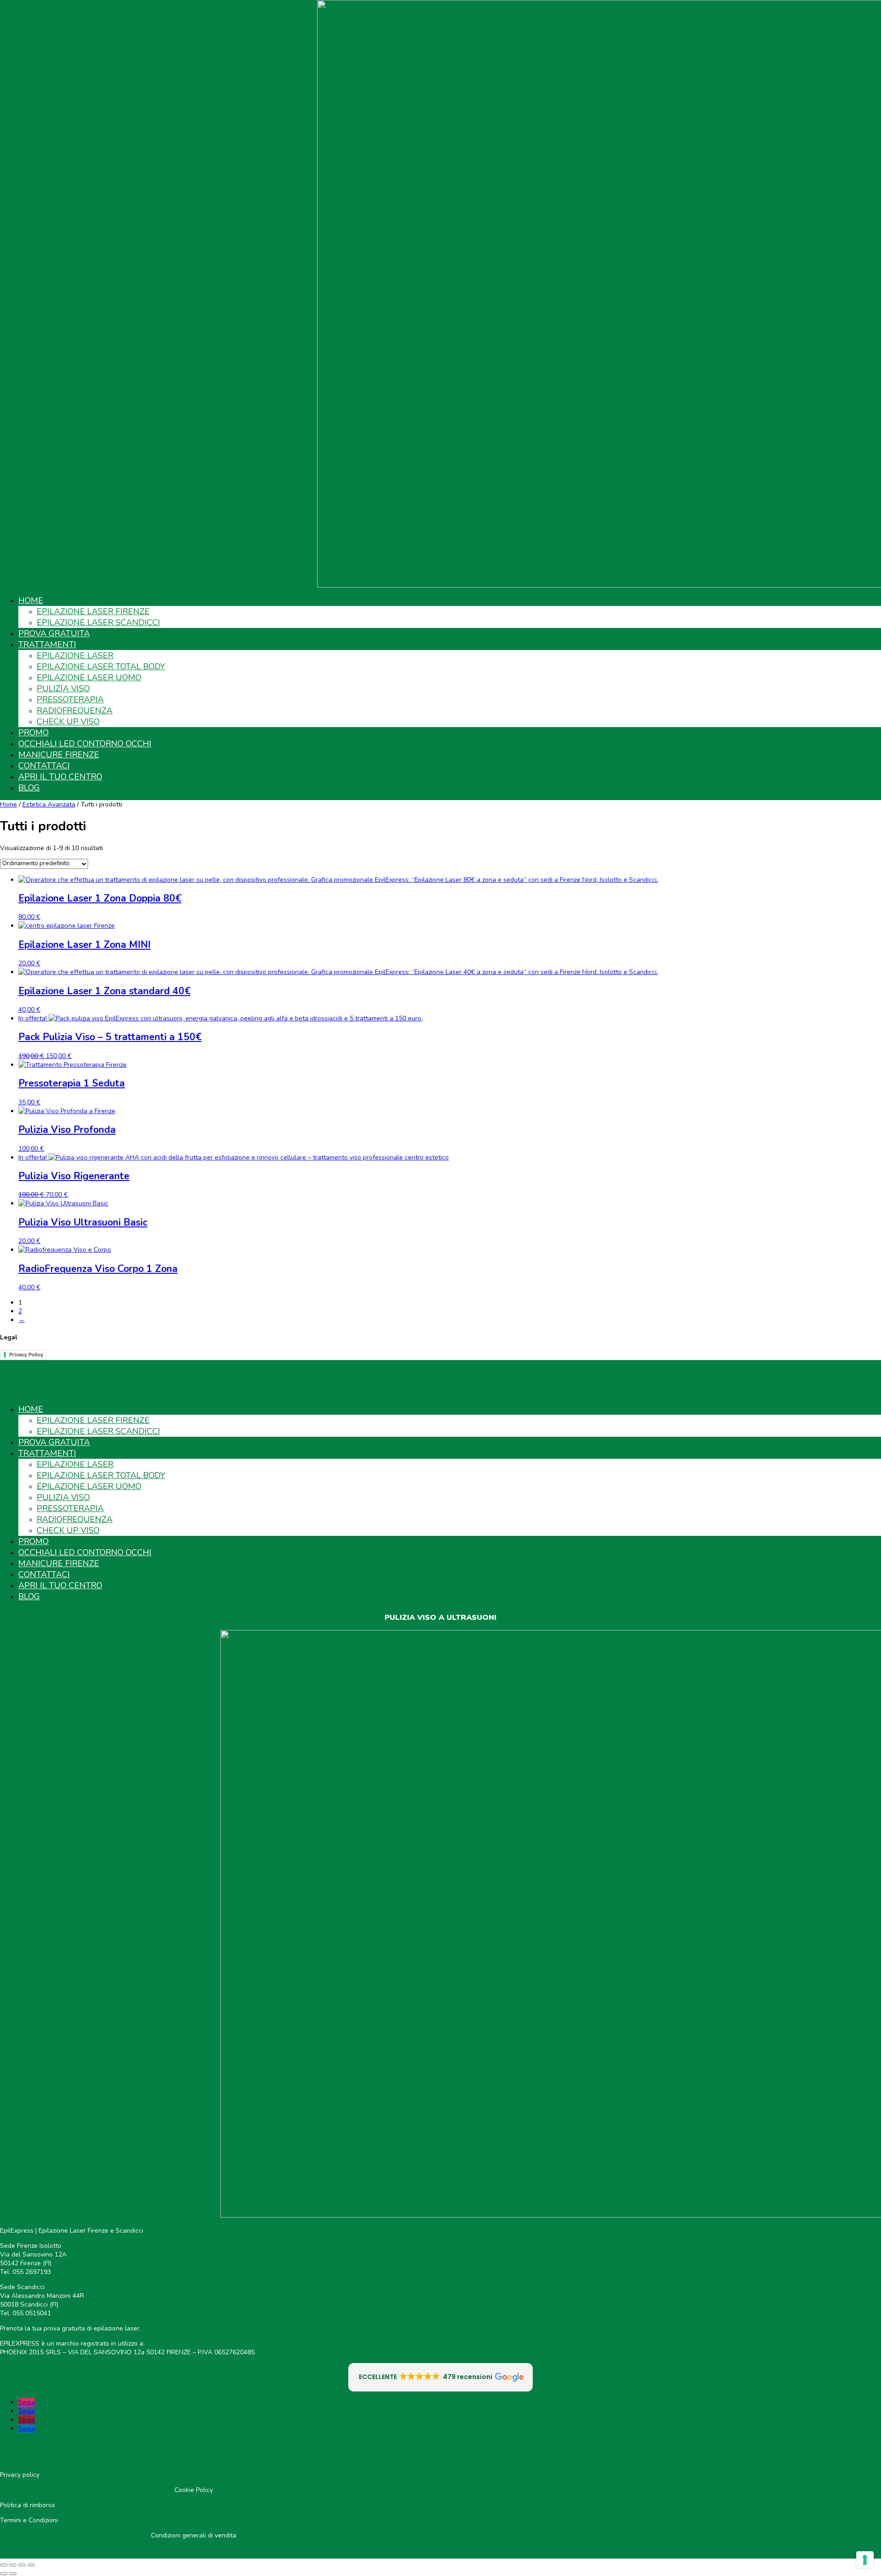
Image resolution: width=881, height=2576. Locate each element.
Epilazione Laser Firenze (93, 611)
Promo (33, 733)
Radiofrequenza (75, 711)
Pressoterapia (70, 700)
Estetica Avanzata (49, 804)
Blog (29, 788)
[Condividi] (22, 2565)
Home (31, 600)
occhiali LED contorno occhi (85, 744)
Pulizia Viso (63, 689)
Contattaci (44, 766)
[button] (441, 2377)
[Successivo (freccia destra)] (13, 2574)
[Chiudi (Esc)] (31, 2565)
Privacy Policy (26, 1355)
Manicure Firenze (59, 755)
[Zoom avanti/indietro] (4, 2565)
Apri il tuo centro (60, 777)
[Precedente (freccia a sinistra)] (4, 2574)
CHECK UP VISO (68, 722)
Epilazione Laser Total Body (101, 666)
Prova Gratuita (54, 633)
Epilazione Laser (75, 655)
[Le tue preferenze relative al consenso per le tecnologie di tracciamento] (865, 2560)
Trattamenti (47, 644)
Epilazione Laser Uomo (89, 678)
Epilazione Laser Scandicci (98, 622)
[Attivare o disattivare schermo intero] (13, 2565)
